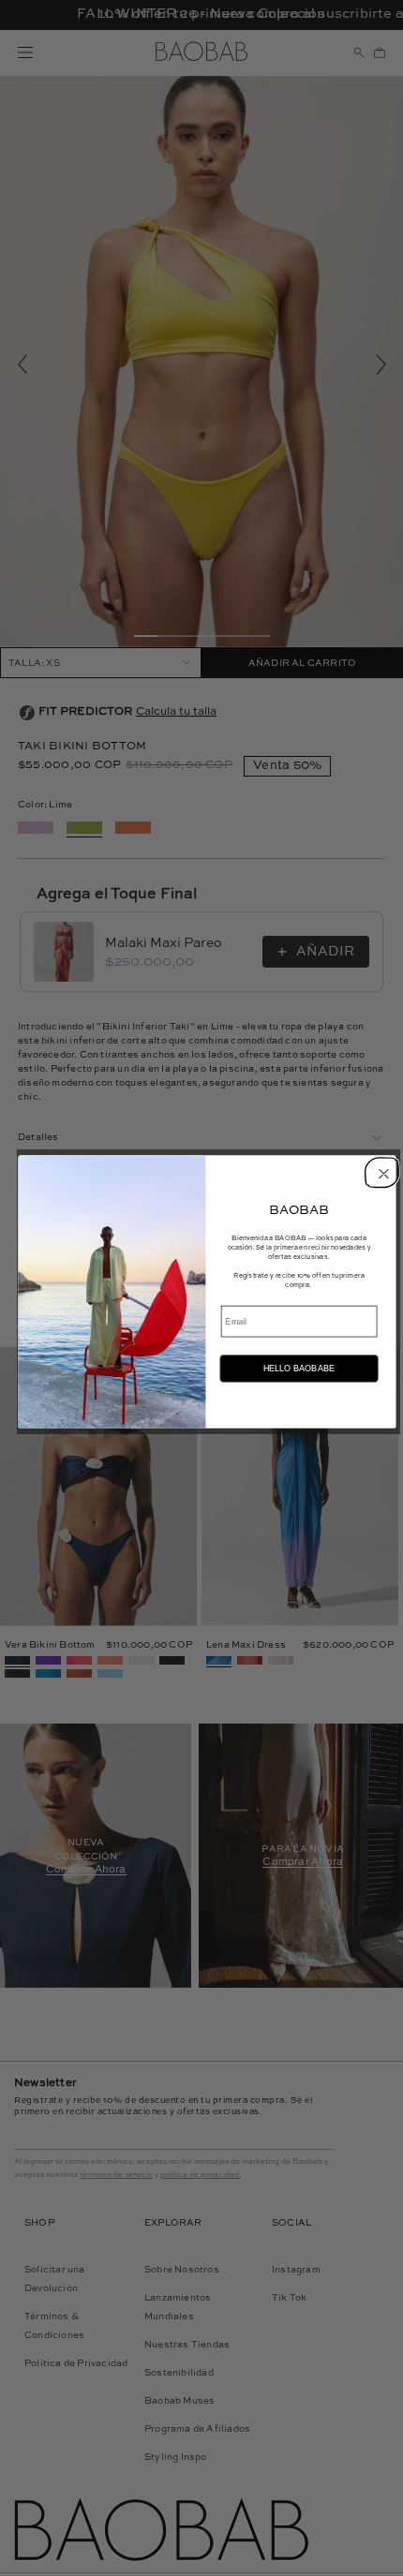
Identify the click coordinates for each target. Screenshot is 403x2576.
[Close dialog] (381, 1171)
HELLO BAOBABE (299, 1369)
